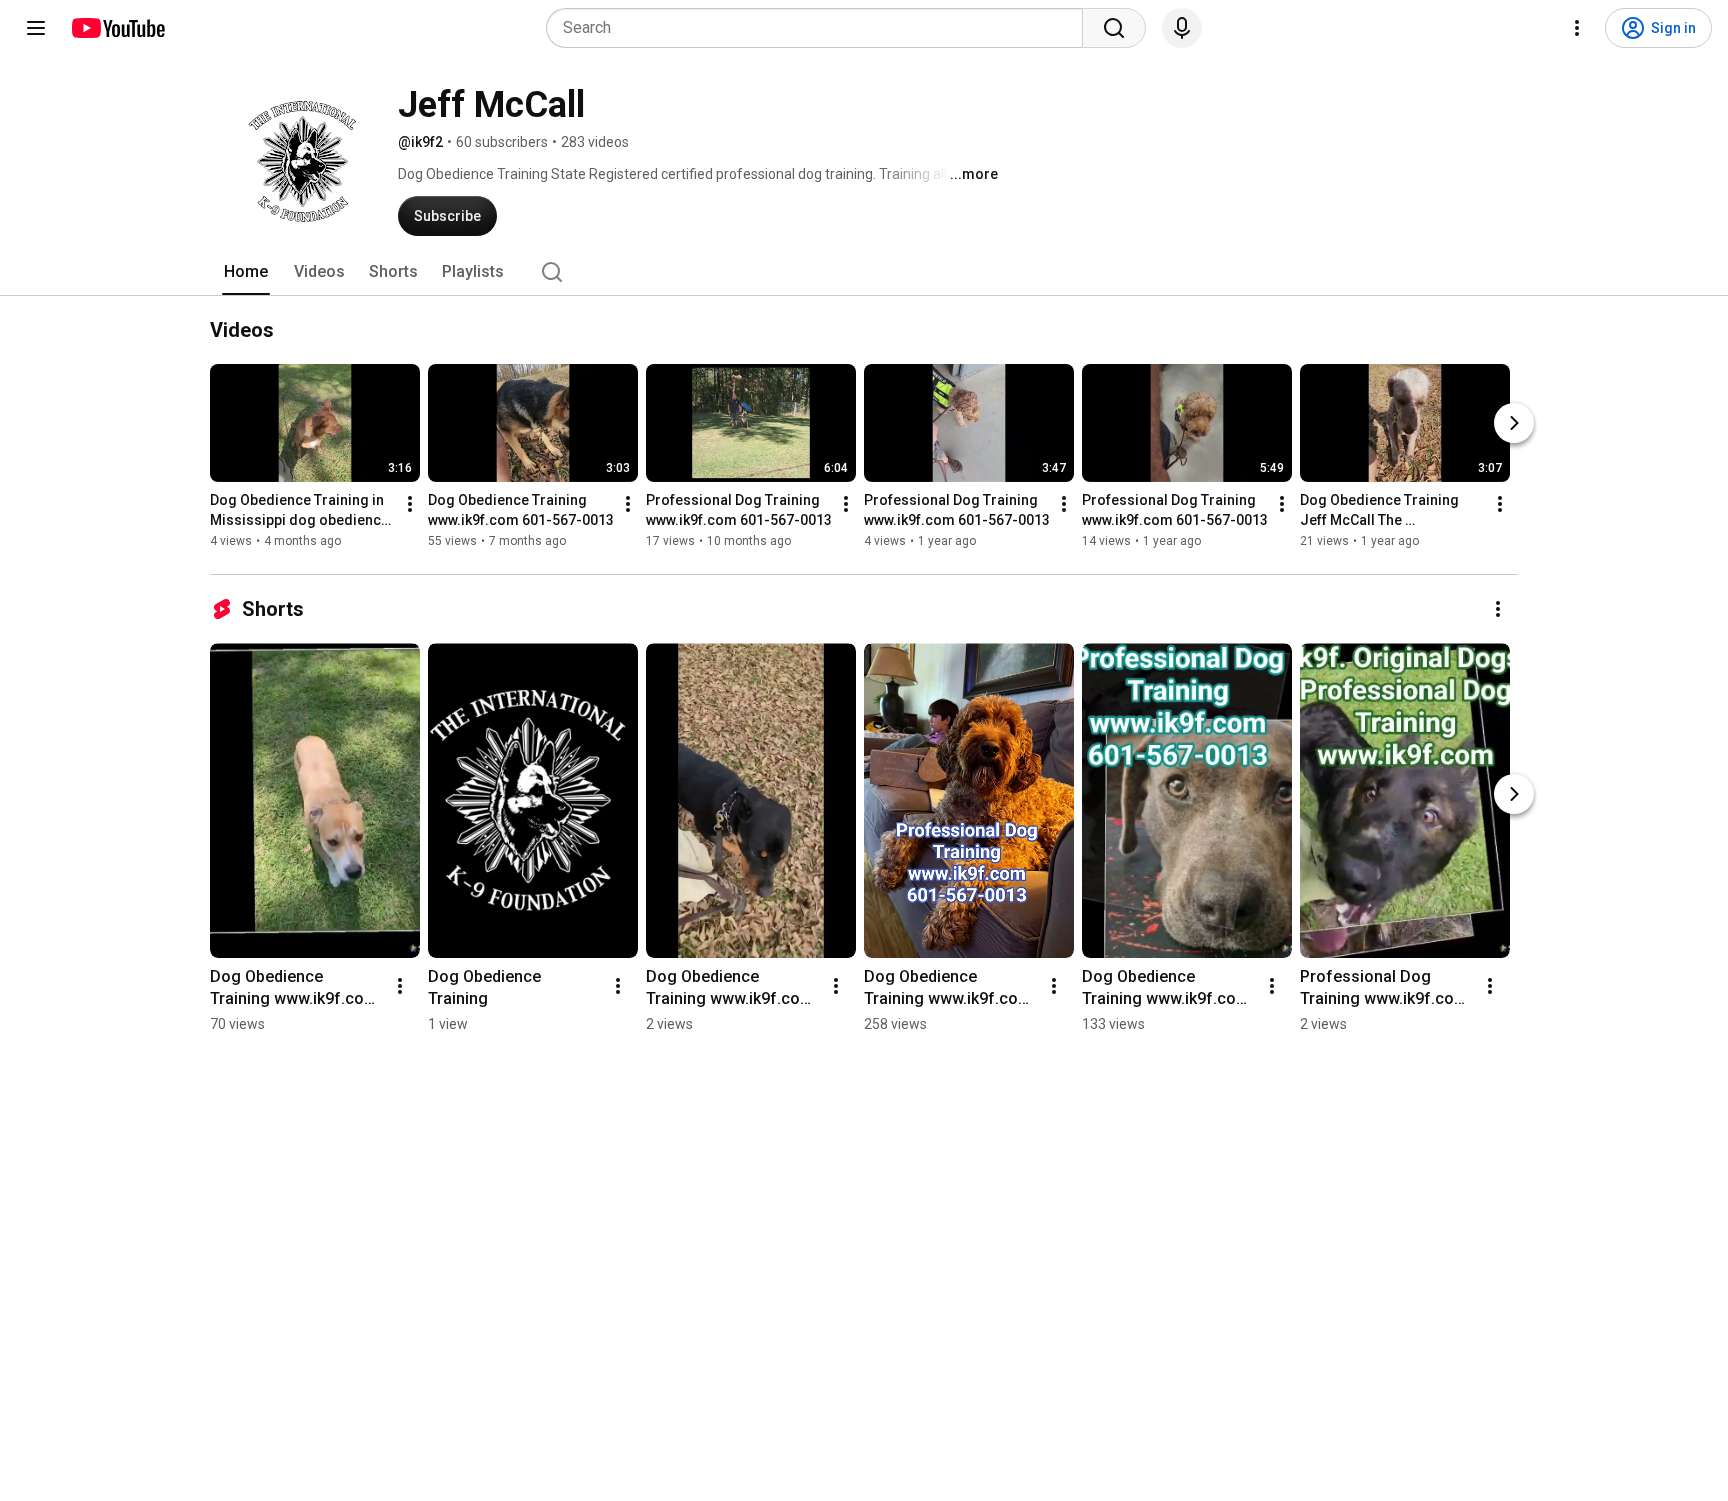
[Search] (1114, 28)
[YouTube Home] (117, 28)
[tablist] (864, 272)
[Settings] (1577, 28)
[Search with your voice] (1182, 28)
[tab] (246, 272)
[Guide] (36, 28)
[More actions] (410, 504)
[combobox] (820, 28)
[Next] (1514, 423)
